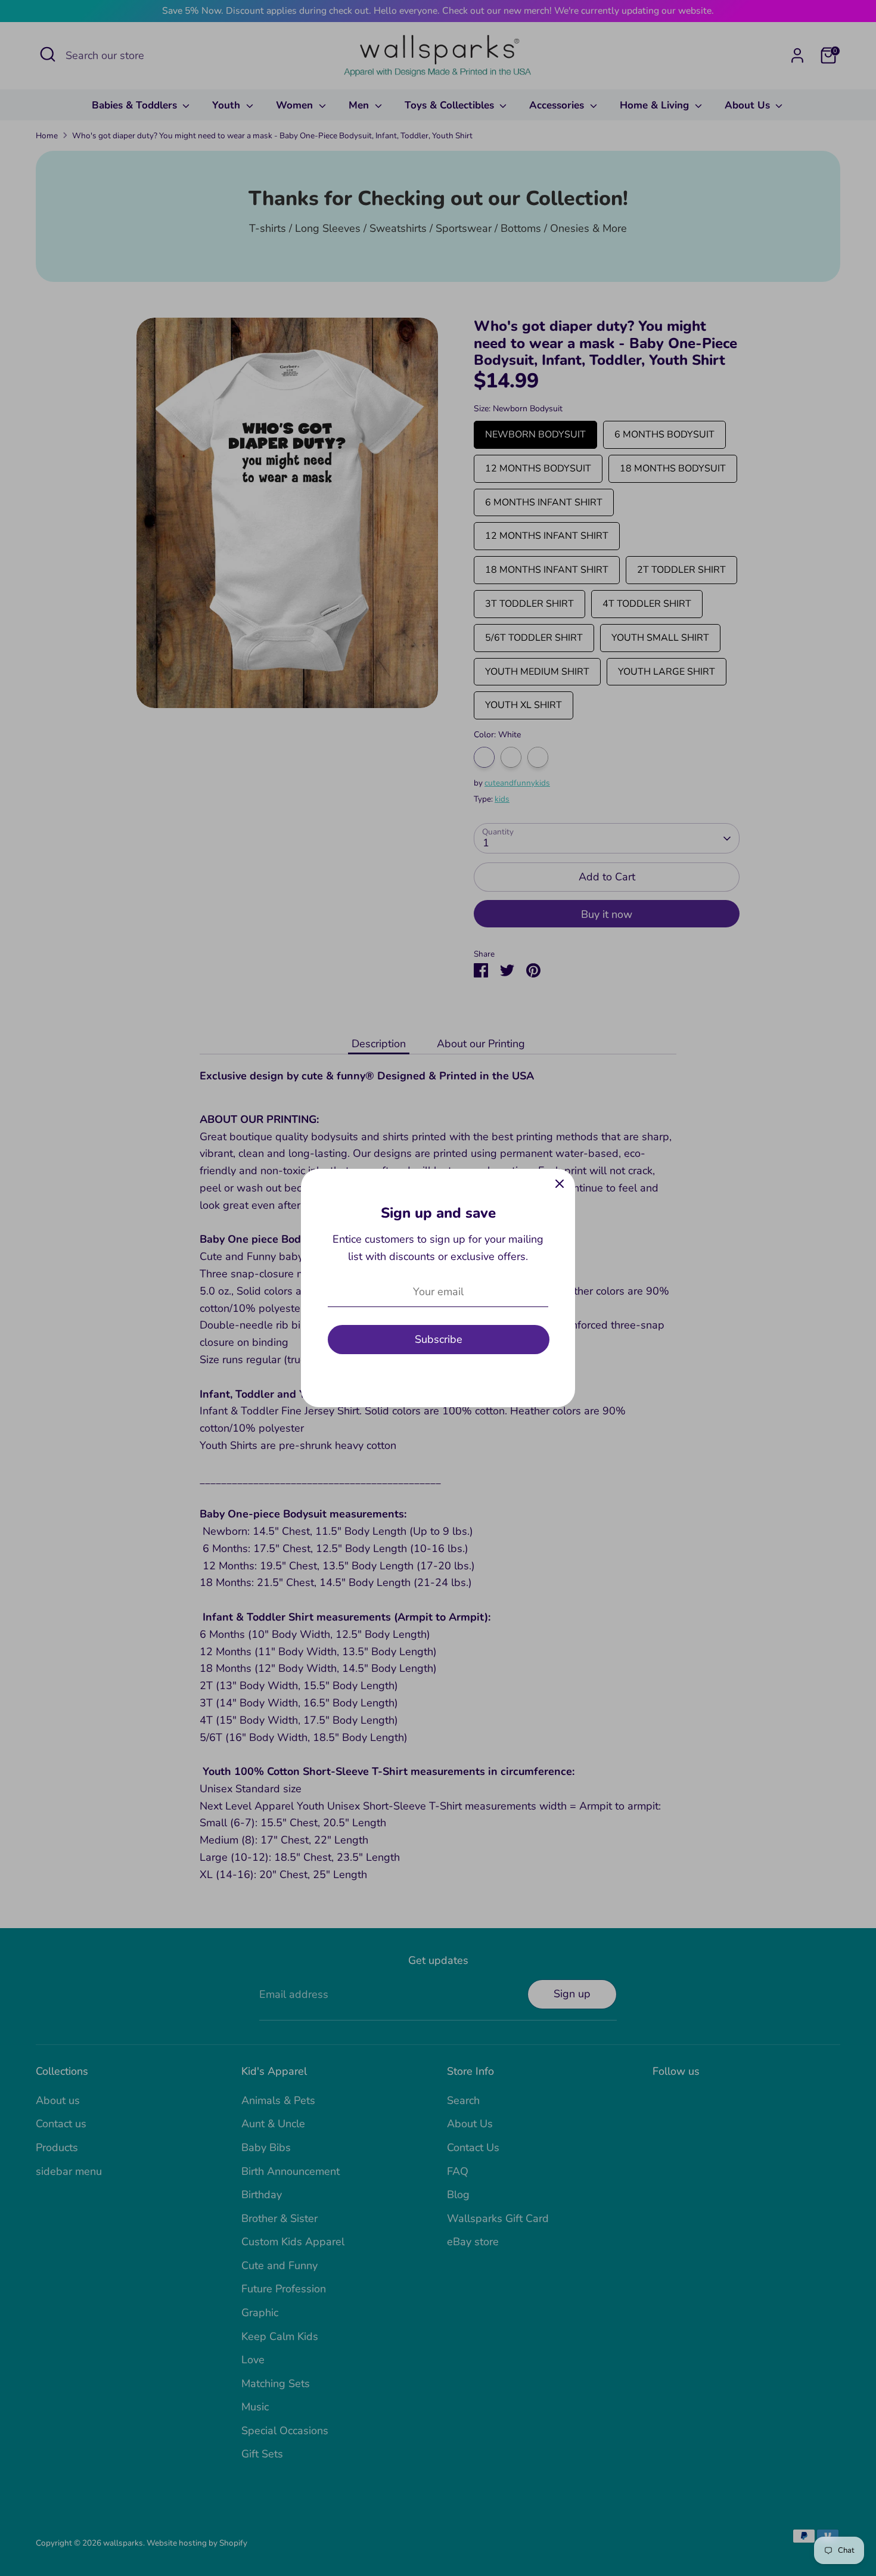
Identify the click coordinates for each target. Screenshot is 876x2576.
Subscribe (439, 1339)
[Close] (560, 1184)
